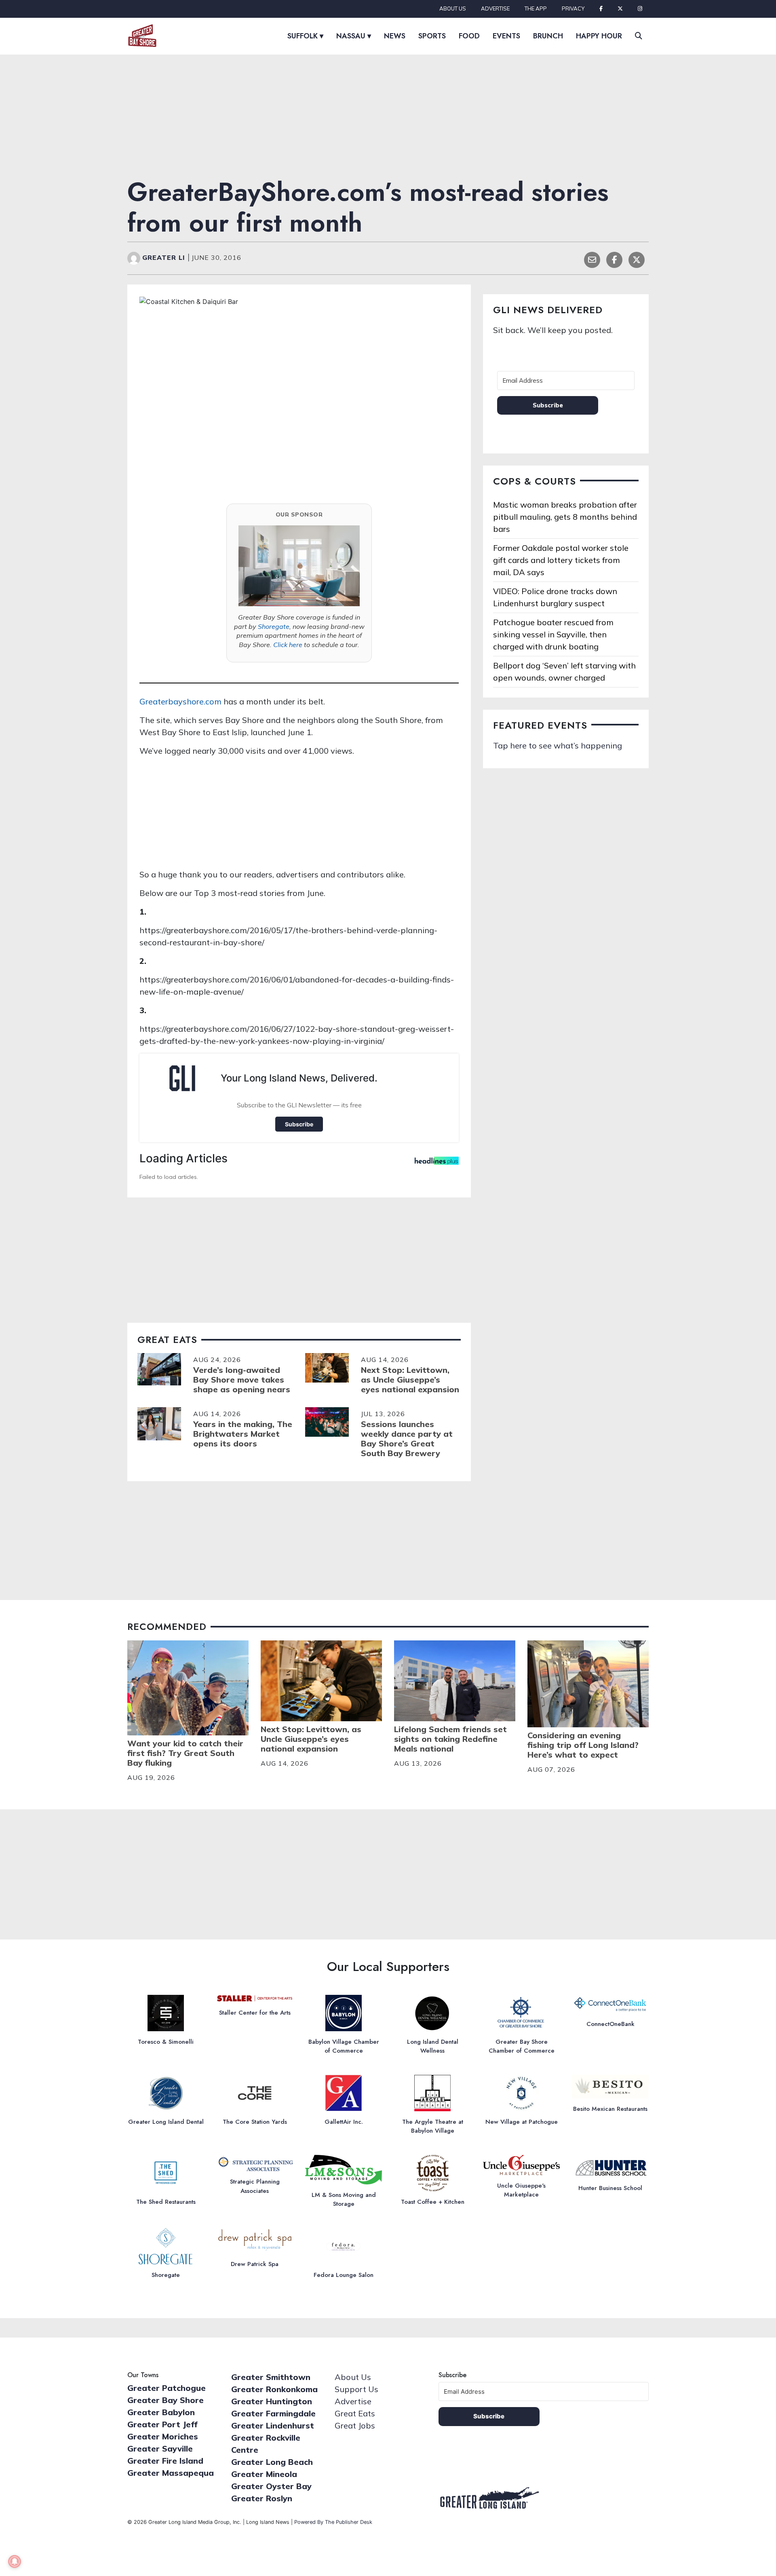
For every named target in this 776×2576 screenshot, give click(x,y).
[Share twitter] (637, 259)
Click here (288, 645)
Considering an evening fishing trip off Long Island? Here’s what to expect (583, 1745)
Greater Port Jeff (162, 2424)
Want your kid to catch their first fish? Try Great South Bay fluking (185, 1753)
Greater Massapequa (171, 2473)
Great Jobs (355, 2425)
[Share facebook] (614, 259)
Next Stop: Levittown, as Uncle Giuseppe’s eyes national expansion (410, 1380)
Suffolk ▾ (305, 36)
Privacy (573, 8)
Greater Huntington (272, 2401)
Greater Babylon (161, 2412)
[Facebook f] (601, 9)
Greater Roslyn (262, 2498)
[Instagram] (640, 9)
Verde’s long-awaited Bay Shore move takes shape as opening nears (242, 1380)
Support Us (356, 2389)
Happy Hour (599, 36)
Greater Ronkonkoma (274, 2389)
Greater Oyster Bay (271, 2486)
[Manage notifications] (15, 2561)
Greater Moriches (163, 2436)
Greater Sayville (160, 2448)
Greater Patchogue (167, 2388)
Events (506, 36)
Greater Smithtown (271, 2377)
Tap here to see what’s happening (558, 745)
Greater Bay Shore (166, 2400)
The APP (536, 8)
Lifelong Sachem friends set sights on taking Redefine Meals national (450, 1739)
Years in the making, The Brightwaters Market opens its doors (243, 1434)
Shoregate (274, 626)
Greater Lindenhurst (273, 2425)
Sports (432, 36)
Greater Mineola (264, 2474)
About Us (453, 8)
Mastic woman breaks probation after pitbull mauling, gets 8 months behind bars (565, 517)
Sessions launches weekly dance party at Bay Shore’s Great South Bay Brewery (407, 1439)
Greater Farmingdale (273, 2413)
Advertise (495, 8)
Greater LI (165, 257)
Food (469, 36)
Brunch (548, 36)
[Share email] (592, 259)
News (395, 36)
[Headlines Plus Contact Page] (437, 1163)
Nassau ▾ (354, 36)
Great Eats (355, 2413)
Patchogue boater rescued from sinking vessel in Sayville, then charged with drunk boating (553, 634)
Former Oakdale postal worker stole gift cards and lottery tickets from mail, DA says (561, 560)
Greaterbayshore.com (180, 701)
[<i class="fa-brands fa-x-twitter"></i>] (620, 9)
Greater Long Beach (272, 2462)
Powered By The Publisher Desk (333, 2522)
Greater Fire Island (165, 2461)
